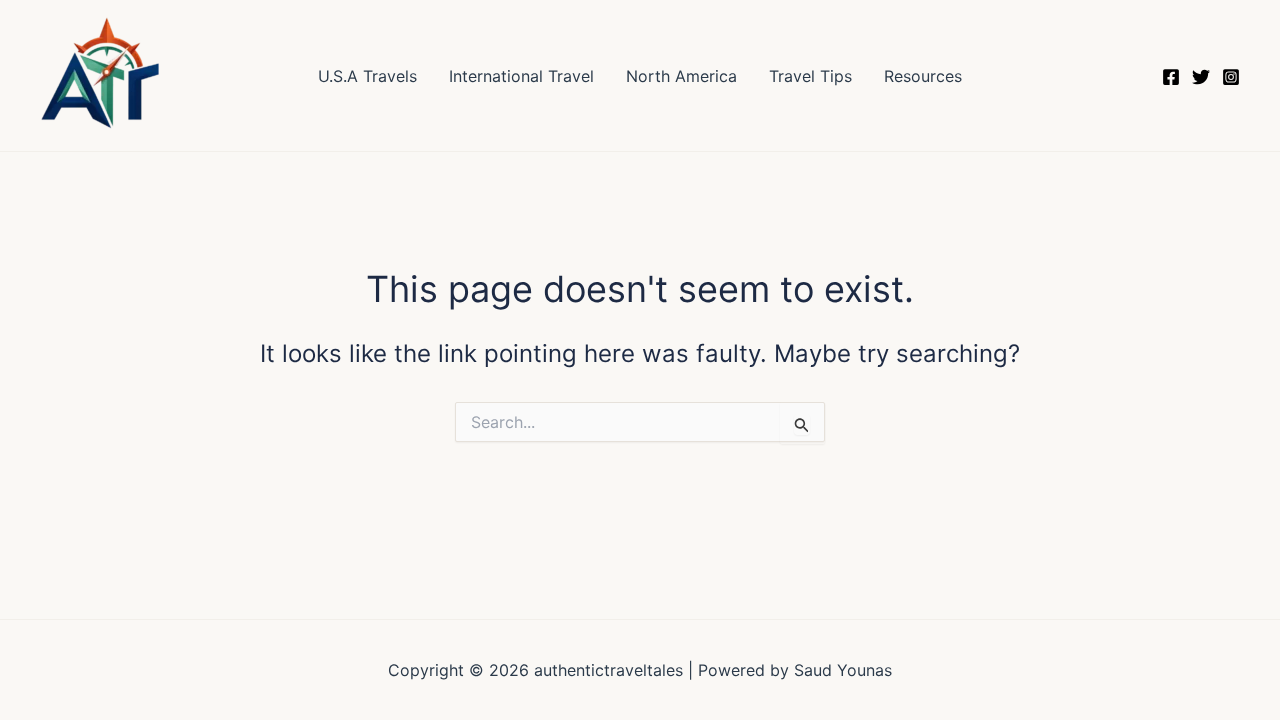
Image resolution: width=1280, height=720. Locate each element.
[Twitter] (1201, 77)
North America (681, 76)
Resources (923, 76)
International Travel (521, 76)
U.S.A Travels (367, 76)
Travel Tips (810, 76)
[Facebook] (1171, 77)
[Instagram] (1231, 77)
